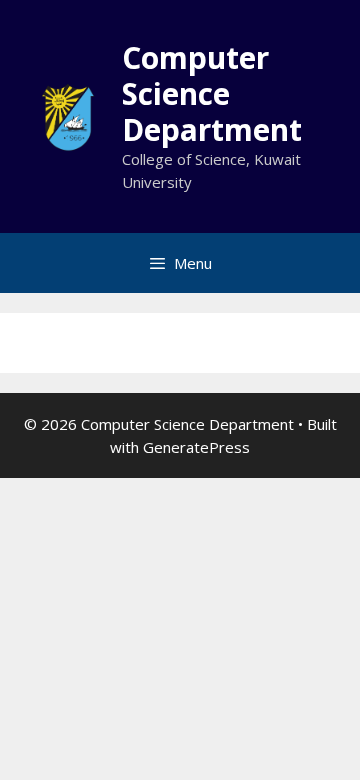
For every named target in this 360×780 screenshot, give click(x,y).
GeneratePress (196, 447)
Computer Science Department (212, 93)
